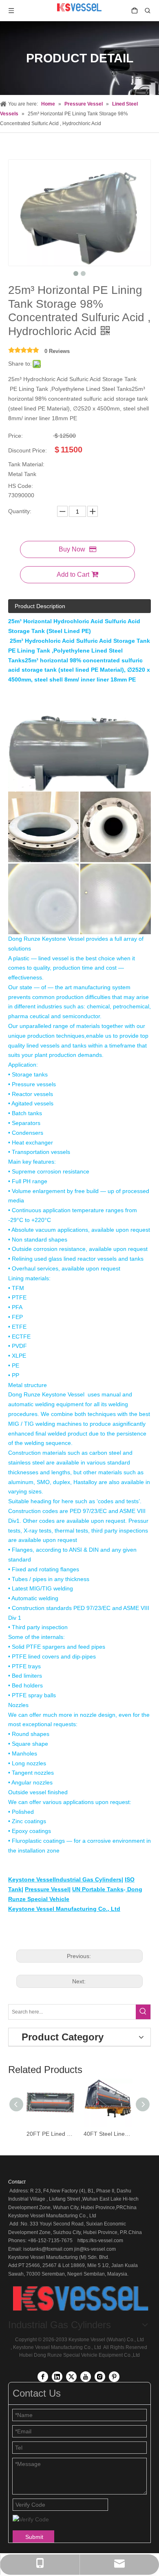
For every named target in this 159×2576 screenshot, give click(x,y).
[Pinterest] (114, 2377)
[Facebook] (43, 2377)
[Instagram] (100, 2377)
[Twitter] (71, 2377)
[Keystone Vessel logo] (79, 2299)
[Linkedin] (57, 2377)
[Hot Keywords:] (143, 2012)
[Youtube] (86, 2377)
